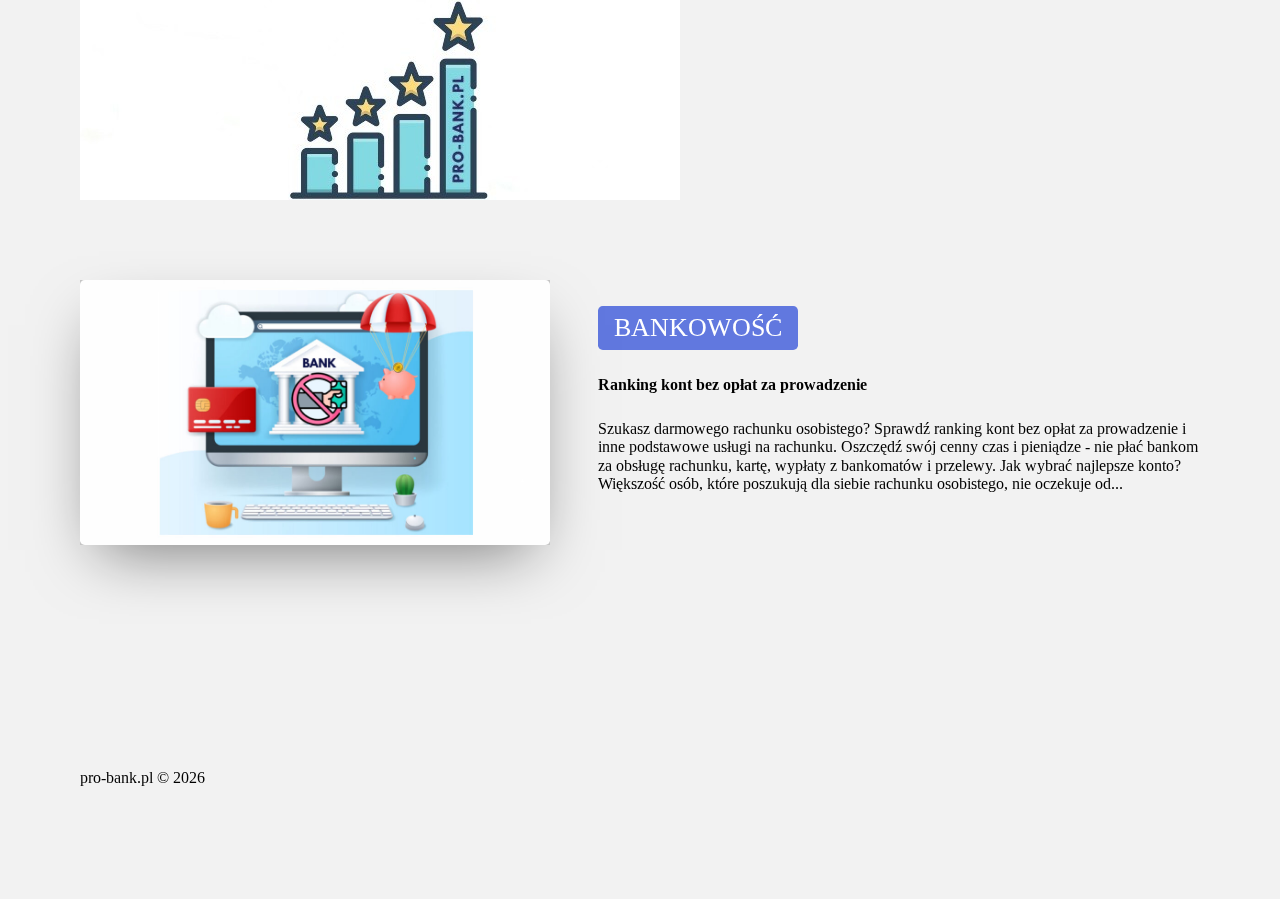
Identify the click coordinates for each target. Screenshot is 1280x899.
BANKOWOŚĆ (698, 327)
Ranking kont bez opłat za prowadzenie (732, 384)
